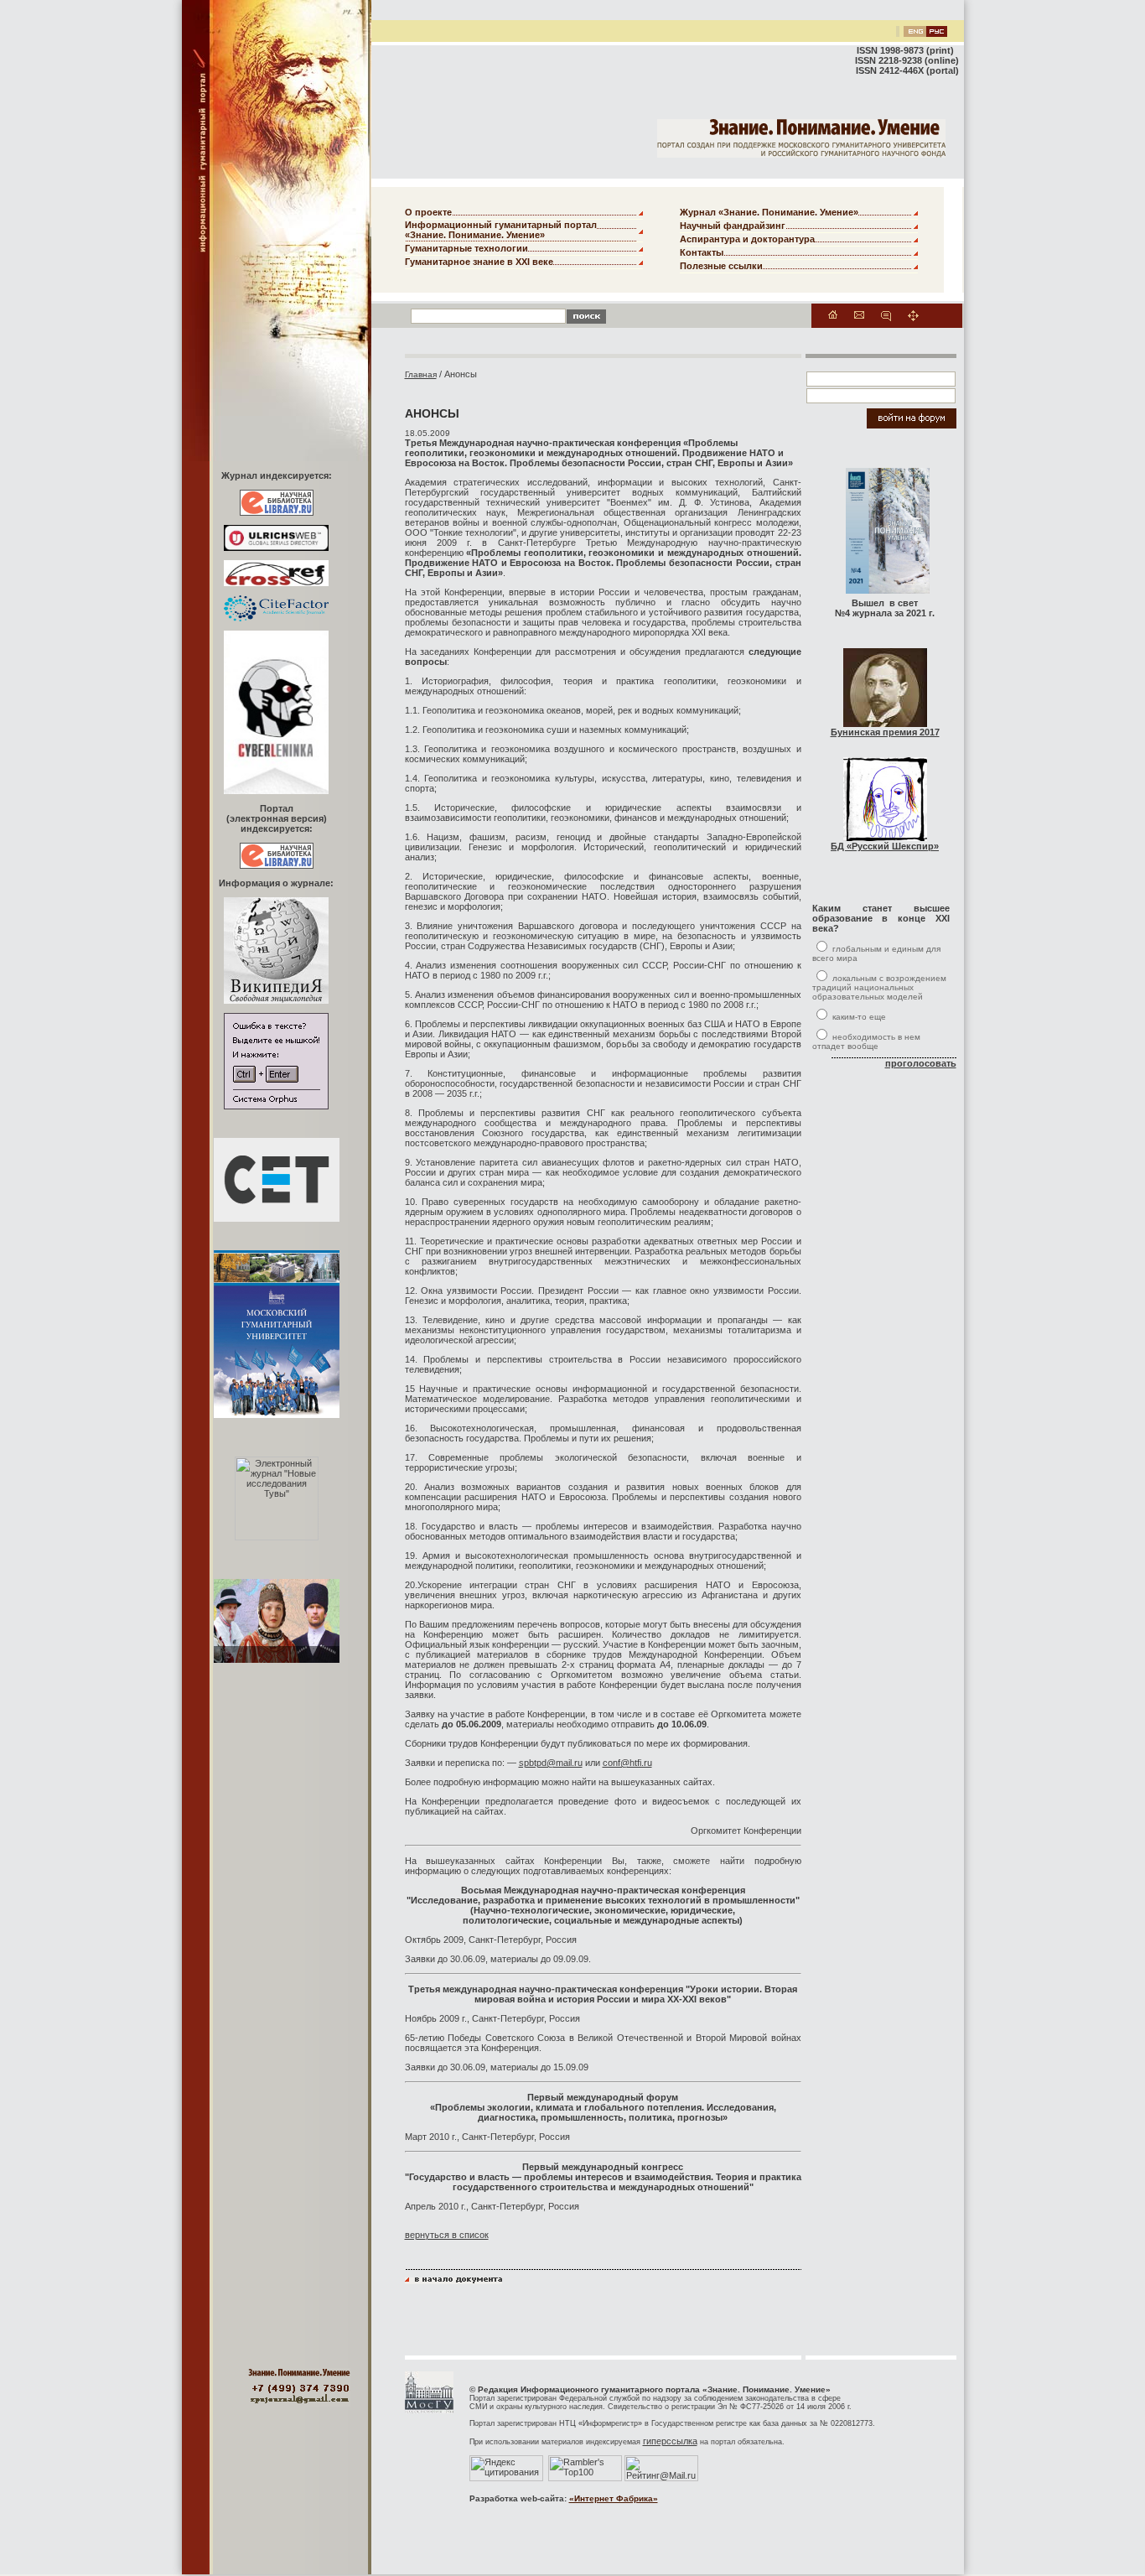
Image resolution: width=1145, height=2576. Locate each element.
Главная (421, 374)
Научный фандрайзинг (733, 226)
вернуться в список (447, 2235)
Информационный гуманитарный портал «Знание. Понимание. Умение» (501, 230)
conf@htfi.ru (627, 1763)
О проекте (428, 212)
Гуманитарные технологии (466, 248)
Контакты (702, 252)
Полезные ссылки (721, 266)
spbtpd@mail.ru (551, 1763)
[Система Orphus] (276, 1106)
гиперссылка (670, 2441)
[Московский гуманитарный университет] (429, 2410)
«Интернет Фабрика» (614, 2498)
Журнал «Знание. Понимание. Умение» (769, 212)
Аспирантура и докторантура (747, 239)
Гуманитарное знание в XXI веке (479, 262)
